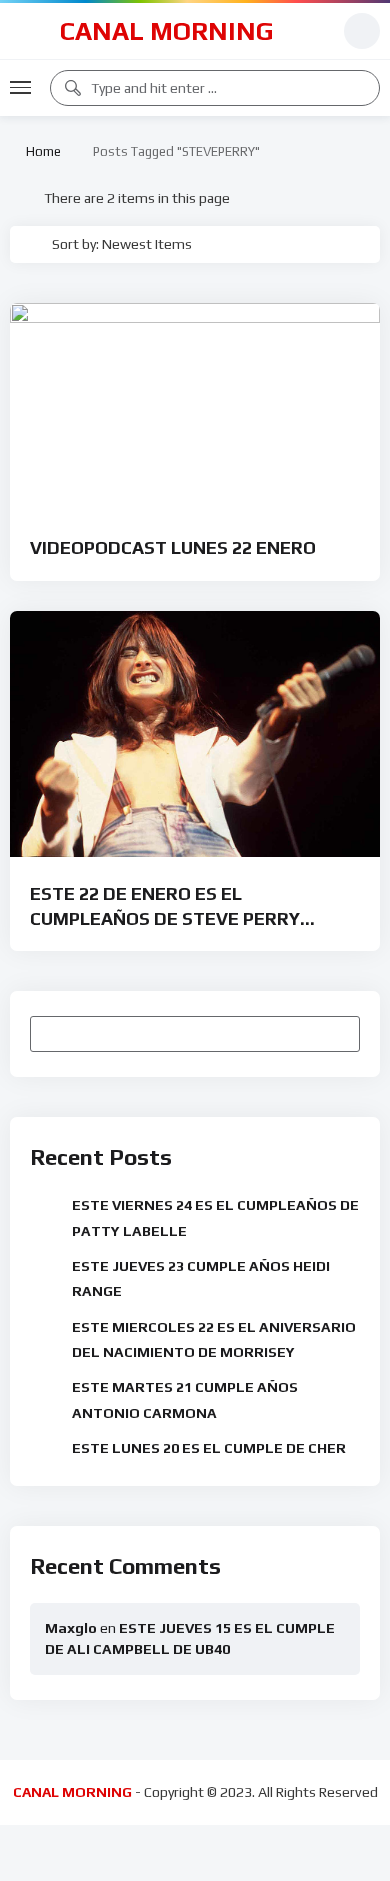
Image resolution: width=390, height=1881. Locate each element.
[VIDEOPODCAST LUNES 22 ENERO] (195, 407)
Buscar (335, 1034)
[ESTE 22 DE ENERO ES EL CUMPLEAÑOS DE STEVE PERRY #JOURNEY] (195, 734)
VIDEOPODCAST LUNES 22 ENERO (173, 547)
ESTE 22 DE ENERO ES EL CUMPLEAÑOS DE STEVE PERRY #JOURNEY (165, 918)
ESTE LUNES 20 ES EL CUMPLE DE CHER (209, 1448)
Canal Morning (167, 31)
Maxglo (71, 1628)
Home (40, 151)
